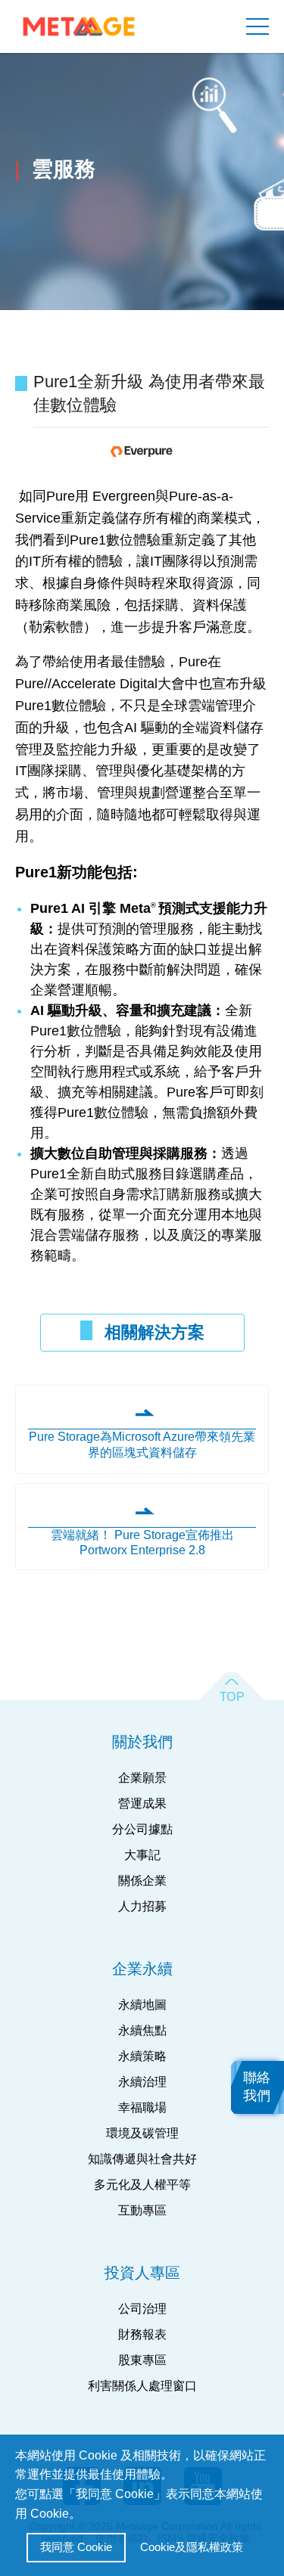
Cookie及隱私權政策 (192, 2547)
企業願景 (142, 1778)
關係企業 (142, 1881)
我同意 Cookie (76, 2547)
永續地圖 (142, 2005)
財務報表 (142, 2334)
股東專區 (142, 2360)
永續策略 (142, 2056)
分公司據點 (142, 1829)
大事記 (142, 1855)
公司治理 (142, 2309)
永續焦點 (142, 2030)
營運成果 (142, 1803)
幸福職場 (142, 2107)
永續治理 (142, 2082)
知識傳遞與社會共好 (142, 2159)
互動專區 (142, 2210)
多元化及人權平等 (142, 2185)
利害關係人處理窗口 (142, 2386)
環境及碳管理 (142, 2133)
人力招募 (142, 1906)
